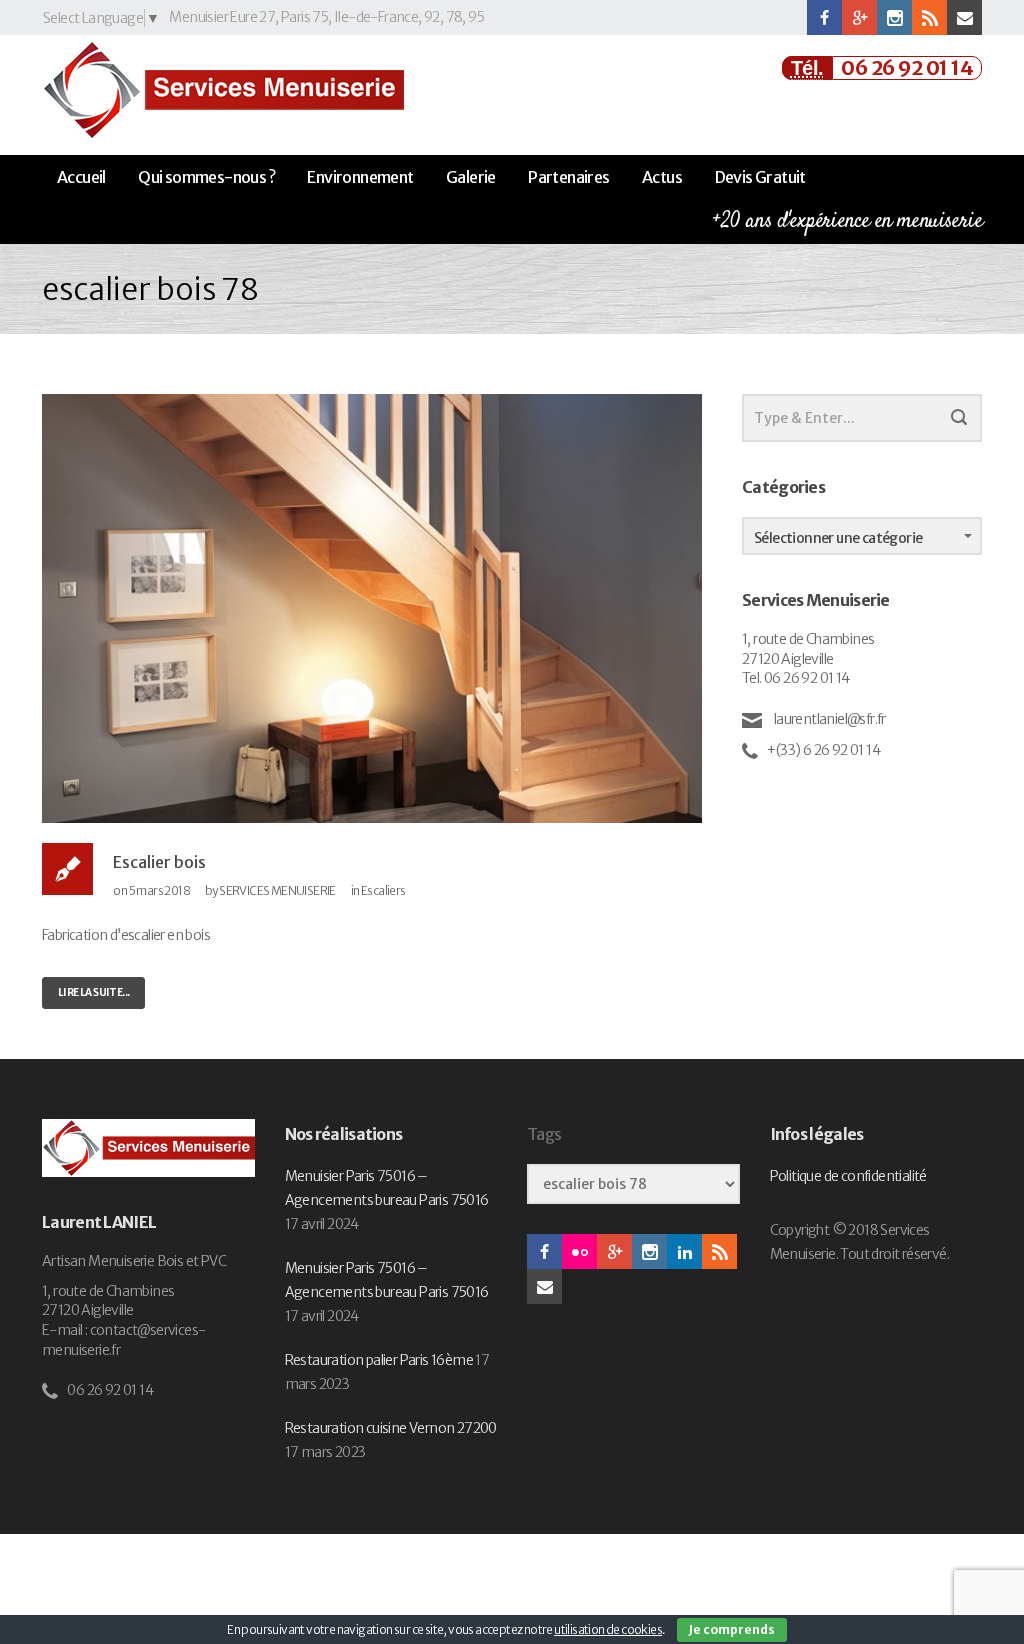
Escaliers (383, 890)
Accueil (81, 177)
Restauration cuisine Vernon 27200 (391, 1428)
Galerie (471, 177)
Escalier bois (159, 862)
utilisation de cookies (608, 1629)
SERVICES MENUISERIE (277, 890)
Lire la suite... (93, 992)
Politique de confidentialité (848, 1176)
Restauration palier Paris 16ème (379, 1360)
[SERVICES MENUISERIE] (223, 90)
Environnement (360, 177)
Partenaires (568, 177)
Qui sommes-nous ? (206, 177)
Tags (544, 1134)
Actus (662, 177)
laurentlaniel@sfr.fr (828, 719)
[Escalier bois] (372, 607)
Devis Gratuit (760, 177)
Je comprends (732, 1629)
